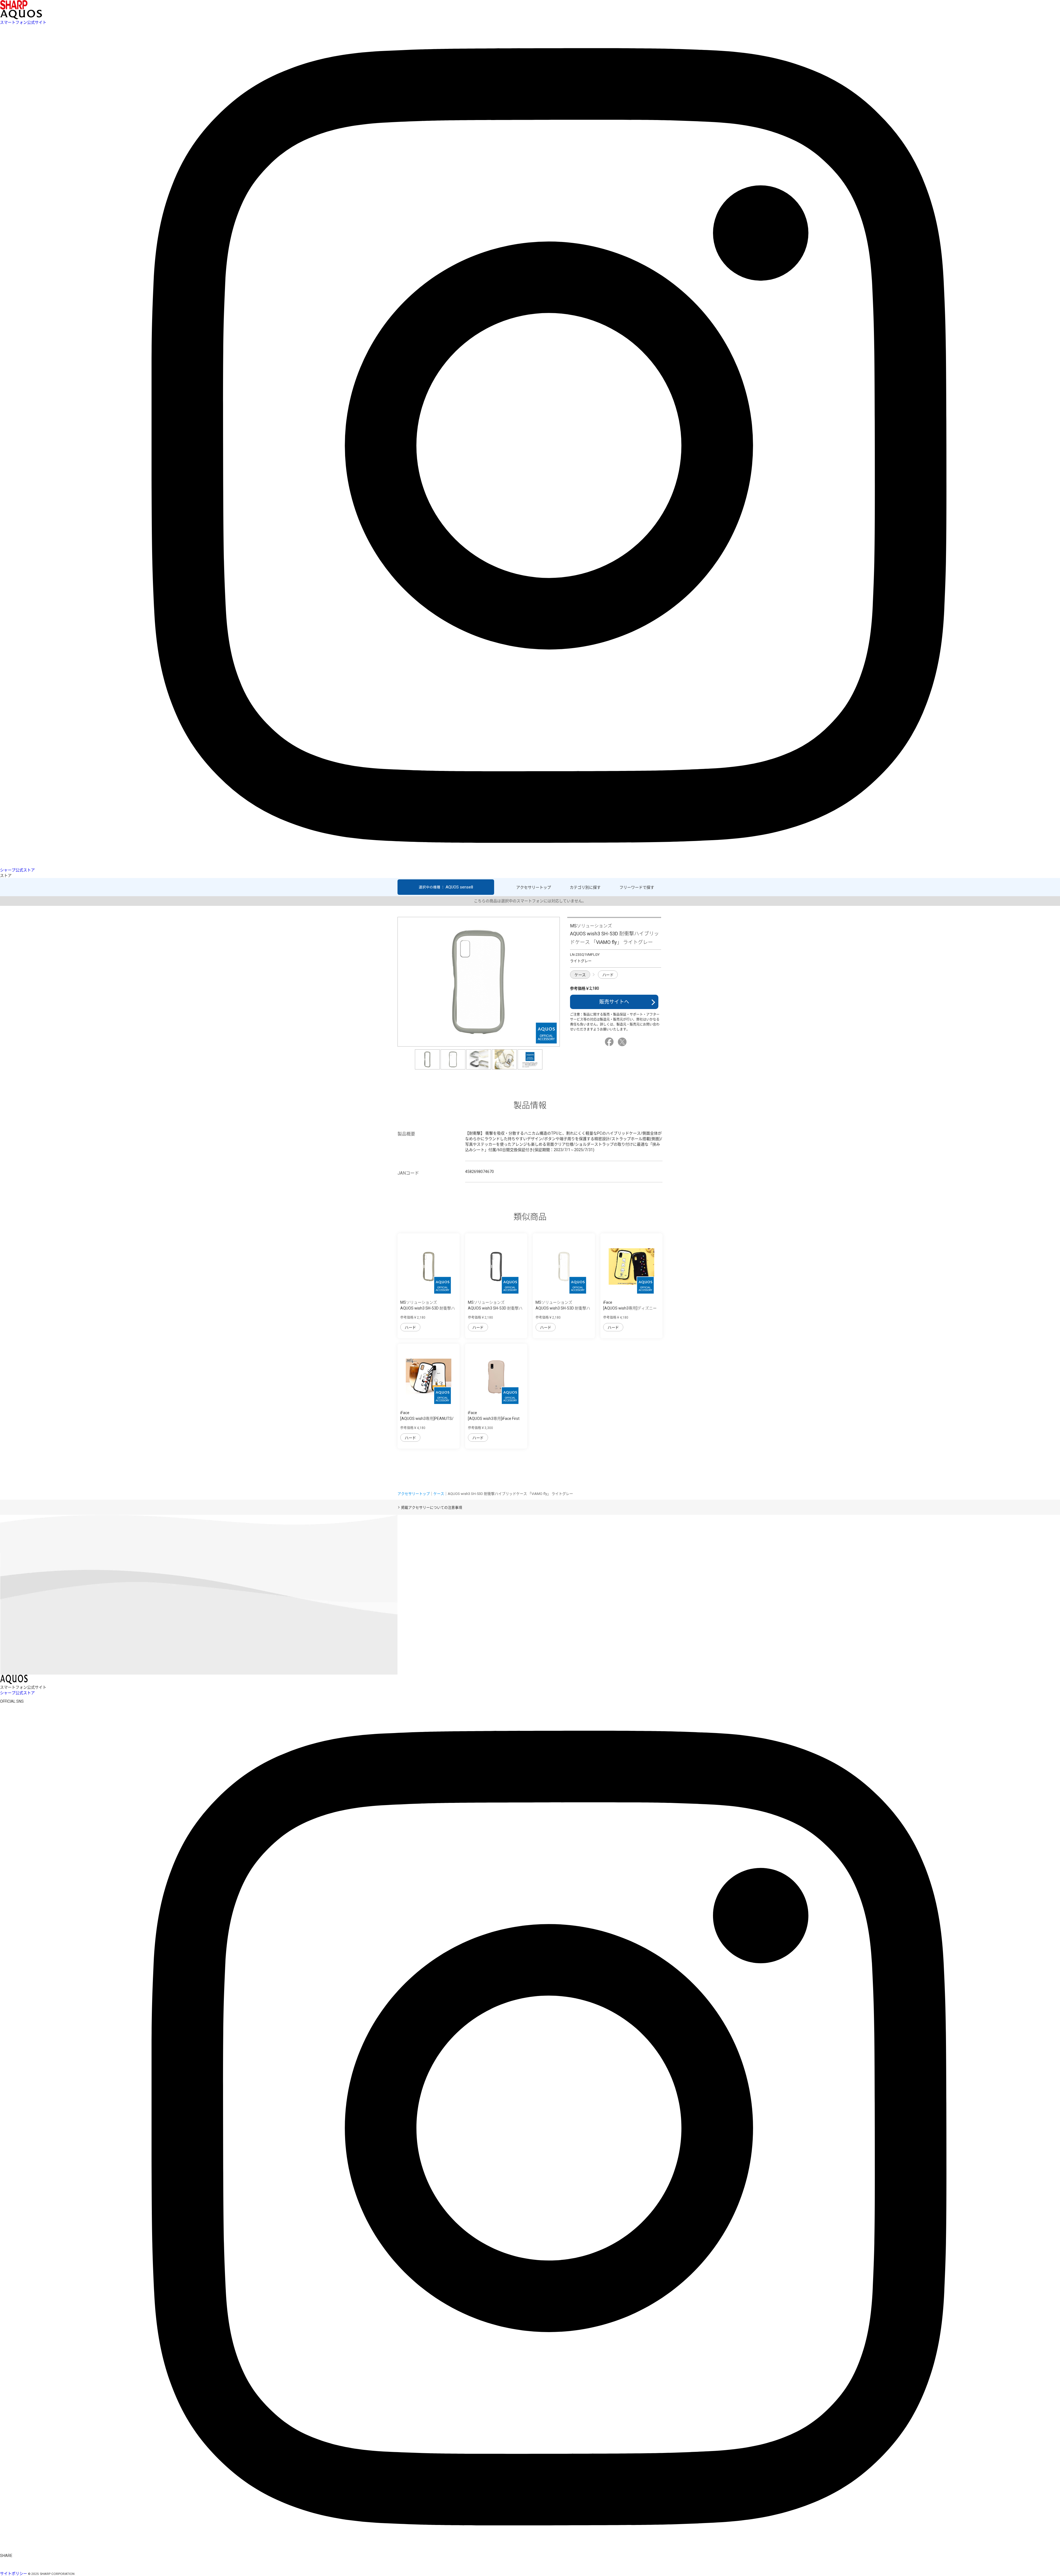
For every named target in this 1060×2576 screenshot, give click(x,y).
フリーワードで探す (637, 887)
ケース (580, 975)
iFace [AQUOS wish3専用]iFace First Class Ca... (494, 1419)
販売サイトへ (614, 1002)
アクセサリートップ (534, 887)
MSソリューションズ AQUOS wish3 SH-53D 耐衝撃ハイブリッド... (428, 1308)
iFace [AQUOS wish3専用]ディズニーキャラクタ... (630, 1308)
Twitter (623, 1042)
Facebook (610, 1042)
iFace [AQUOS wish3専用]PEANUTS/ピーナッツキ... (427, 1419)
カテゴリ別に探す (585, 887)
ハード (608, 975)
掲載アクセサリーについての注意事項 (432, 1507)
